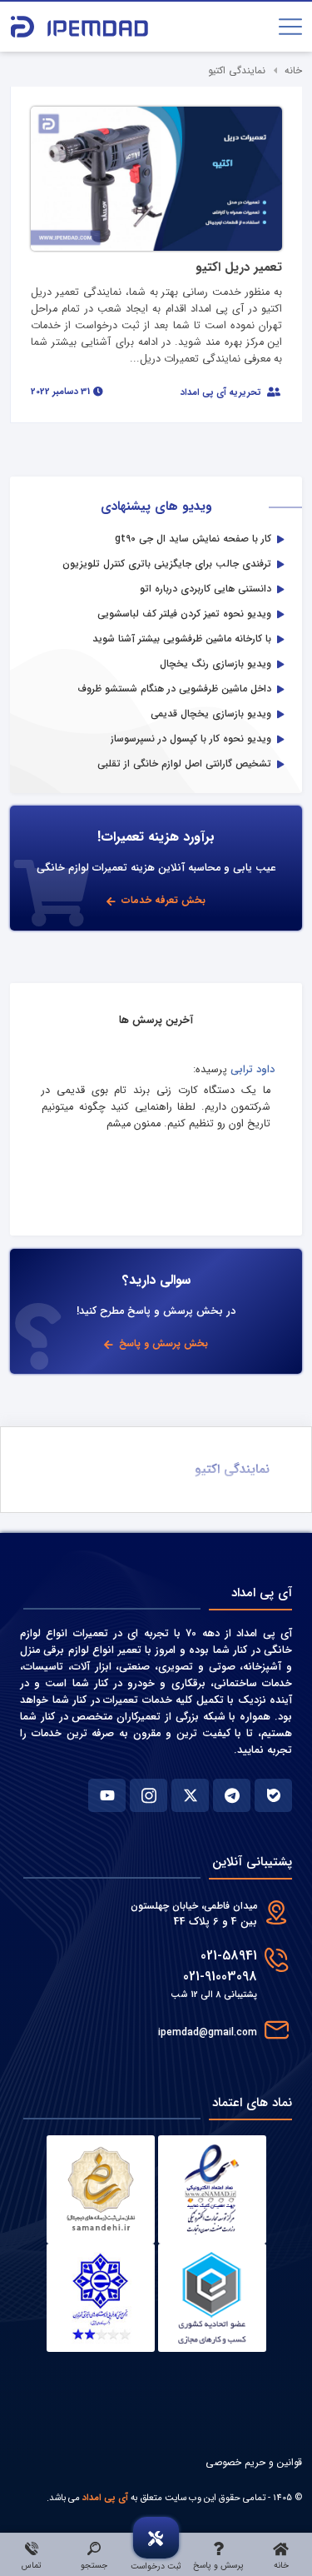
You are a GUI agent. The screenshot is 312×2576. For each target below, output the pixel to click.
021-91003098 (220, 1977)
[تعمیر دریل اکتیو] (156, 178)
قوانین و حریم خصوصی (254, 2462)
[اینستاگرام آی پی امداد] (149, 1795)
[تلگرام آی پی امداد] (232, 1795)
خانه (293, 70)
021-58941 (229, 1956)
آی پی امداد (105, 2498)
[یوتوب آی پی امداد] (107, 1795)
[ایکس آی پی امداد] (190, 1795)
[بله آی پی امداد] (273, 1795)
